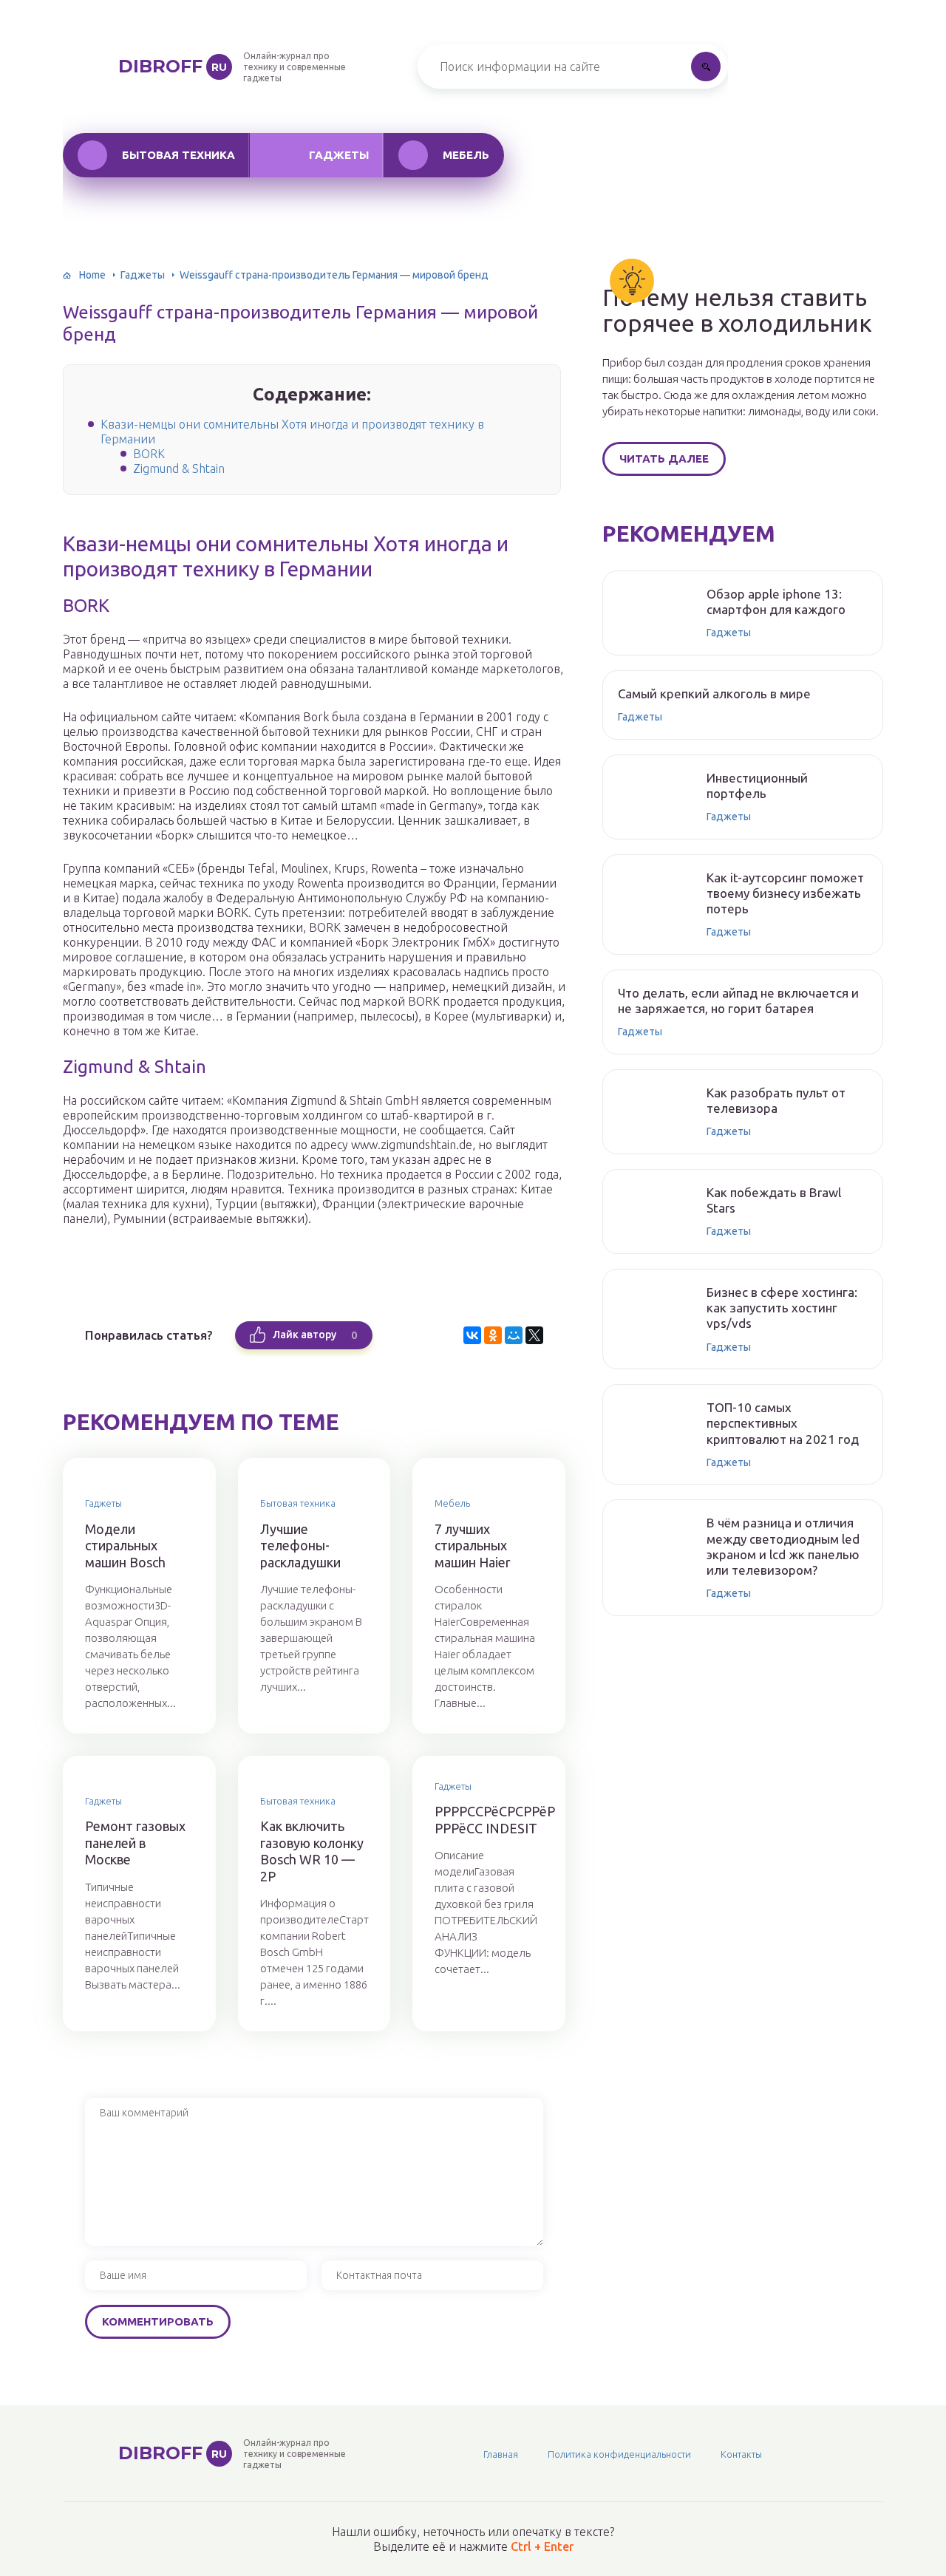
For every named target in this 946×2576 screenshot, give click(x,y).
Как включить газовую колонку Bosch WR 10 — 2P (312, 1851)
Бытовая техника (178, 155)
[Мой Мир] (514, 1335)
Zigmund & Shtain (179, 468)
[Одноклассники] (493, 1335)
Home (92, 275)
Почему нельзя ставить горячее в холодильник (737, 310)
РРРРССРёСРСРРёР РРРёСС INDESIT (489, 1820)
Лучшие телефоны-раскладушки (300, 1546)
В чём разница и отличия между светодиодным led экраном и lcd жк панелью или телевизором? (783, 1546)
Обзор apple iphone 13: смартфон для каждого (776, 602)
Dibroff (173, 66)
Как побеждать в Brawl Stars (774, 1200)
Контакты (741, 2454)
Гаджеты (339, 155)
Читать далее (664, 459)
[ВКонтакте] (472, 1335)
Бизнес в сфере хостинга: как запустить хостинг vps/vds (782, 1308)
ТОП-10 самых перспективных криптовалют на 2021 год (783, 1423)
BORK (149, 454)
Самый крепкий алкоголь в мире (714, 694)
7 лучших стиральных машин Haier (473, 1546)
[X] (534, 1335)
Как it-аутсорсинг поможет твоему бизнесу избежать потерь (785, 893)
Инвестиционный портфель (757, 786)
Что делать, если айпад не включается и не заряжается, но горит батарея (738, 1001)
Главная (501, 2454)
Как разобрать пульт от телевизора (776, 1100)
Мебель (466, 155)
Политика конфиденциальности (619, 2454)
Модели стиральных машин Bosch (125, 1546)
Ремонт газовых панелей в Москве (135, 1843)
